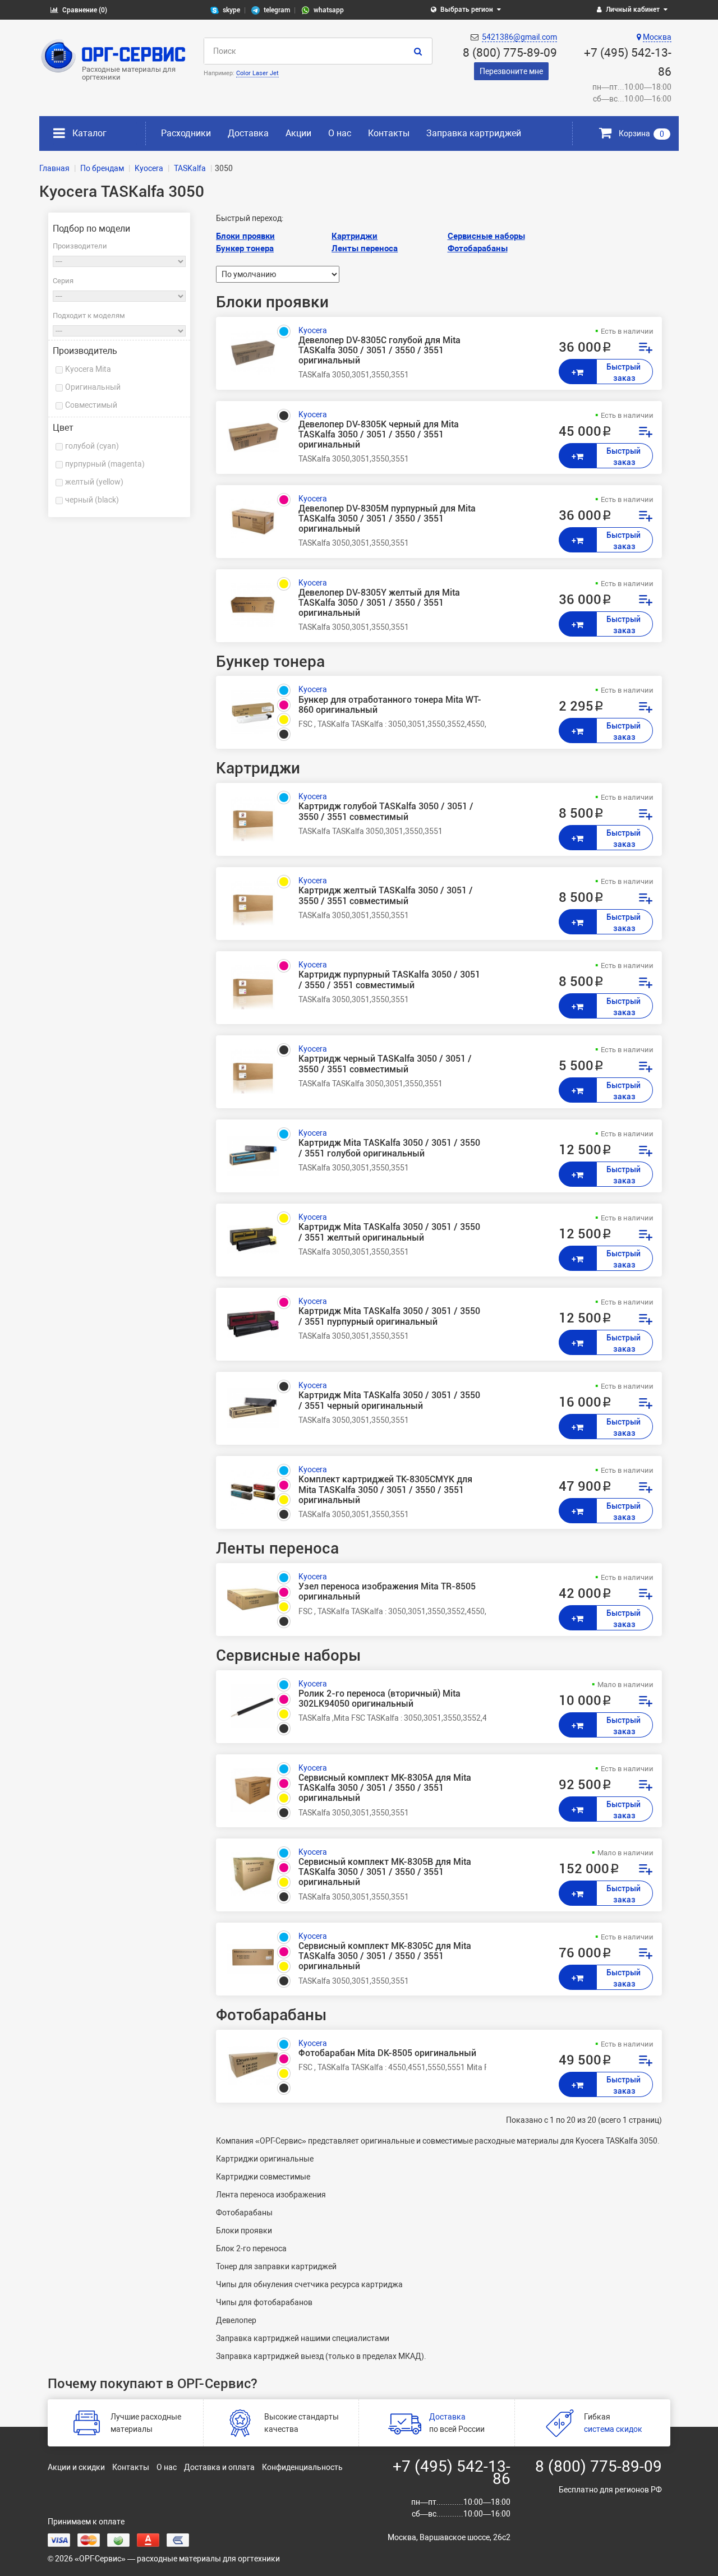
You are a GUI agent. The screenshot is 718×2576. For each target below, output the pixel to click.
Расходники (186, 133)
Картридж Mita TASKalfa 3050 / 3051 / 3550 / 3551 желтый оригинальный (389, 1232)
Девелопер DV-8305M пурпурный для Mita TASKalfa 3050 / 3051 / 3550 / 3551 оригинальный (387, 519)
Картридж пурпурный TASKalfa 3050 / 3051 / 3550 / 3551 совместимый (389, 980)
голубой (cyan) (92, 446)
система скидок (613, 2429)
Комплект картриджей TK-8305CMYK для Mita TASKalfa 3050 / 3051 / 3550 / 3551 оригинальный (385, 1490)
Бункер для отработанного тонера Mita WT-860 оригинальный (390, 705)
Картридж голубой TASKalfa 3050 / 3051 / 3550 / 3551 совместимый (386, 812)
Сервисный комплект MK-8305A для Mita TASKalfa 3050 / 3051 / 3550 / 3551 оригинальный (385, 1788)
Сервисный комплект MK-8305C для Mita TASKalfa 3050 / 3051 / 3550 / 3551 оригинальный (385, 1956)
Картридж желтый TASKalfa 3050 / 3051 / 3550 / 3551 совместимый (386, 896)
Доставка (248, 133)
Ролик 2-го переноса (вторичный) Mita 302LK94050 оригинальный (379, 1699)
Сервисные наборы (486, 236)
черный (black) (92, 500)
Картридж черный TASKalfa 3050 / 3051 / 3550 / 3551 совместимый (385, 1064)
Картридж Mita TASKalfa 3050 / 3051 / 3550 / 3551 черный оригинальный (389, 1400)
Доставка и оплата (219, 2467)
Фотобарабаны (478, 248)
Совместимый (91, 405)
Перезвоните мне (511, 71)
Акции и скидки (76, 2467)
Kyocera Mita (88, 369)
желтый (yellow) (94, 482)
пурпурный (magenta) (105, 464)
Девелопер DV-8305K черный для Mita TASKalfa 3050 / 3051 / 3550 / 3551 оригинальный (379, 435)
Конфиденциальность (302, 2467)
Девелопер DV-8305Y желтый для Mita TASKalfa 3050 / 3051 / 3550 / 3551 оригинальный (379, 603)
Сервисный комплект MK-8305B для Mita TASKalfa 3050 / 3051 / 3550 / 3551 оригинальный (385, 1872)
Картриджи (355, 236)
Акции (298, 133)
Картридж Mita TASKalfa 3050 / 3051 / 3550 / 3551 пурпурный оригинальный (389, 1316)
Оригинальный (93, 387)
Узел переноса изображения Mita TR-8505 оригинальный (387, 1592)
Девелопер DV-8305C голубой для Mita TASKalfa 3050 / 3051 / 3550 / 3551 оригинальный (379, 351)
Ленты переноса (365, 248)
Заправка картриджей (474, 133)
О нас (340, 133)
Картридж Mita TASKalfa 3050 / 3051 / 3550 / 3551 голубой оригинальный (389, 1148)
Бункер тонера (245, 248)
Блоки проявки (245, 236)
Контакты (389, 133)
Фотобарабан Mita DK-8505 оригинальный (387, 2053)
